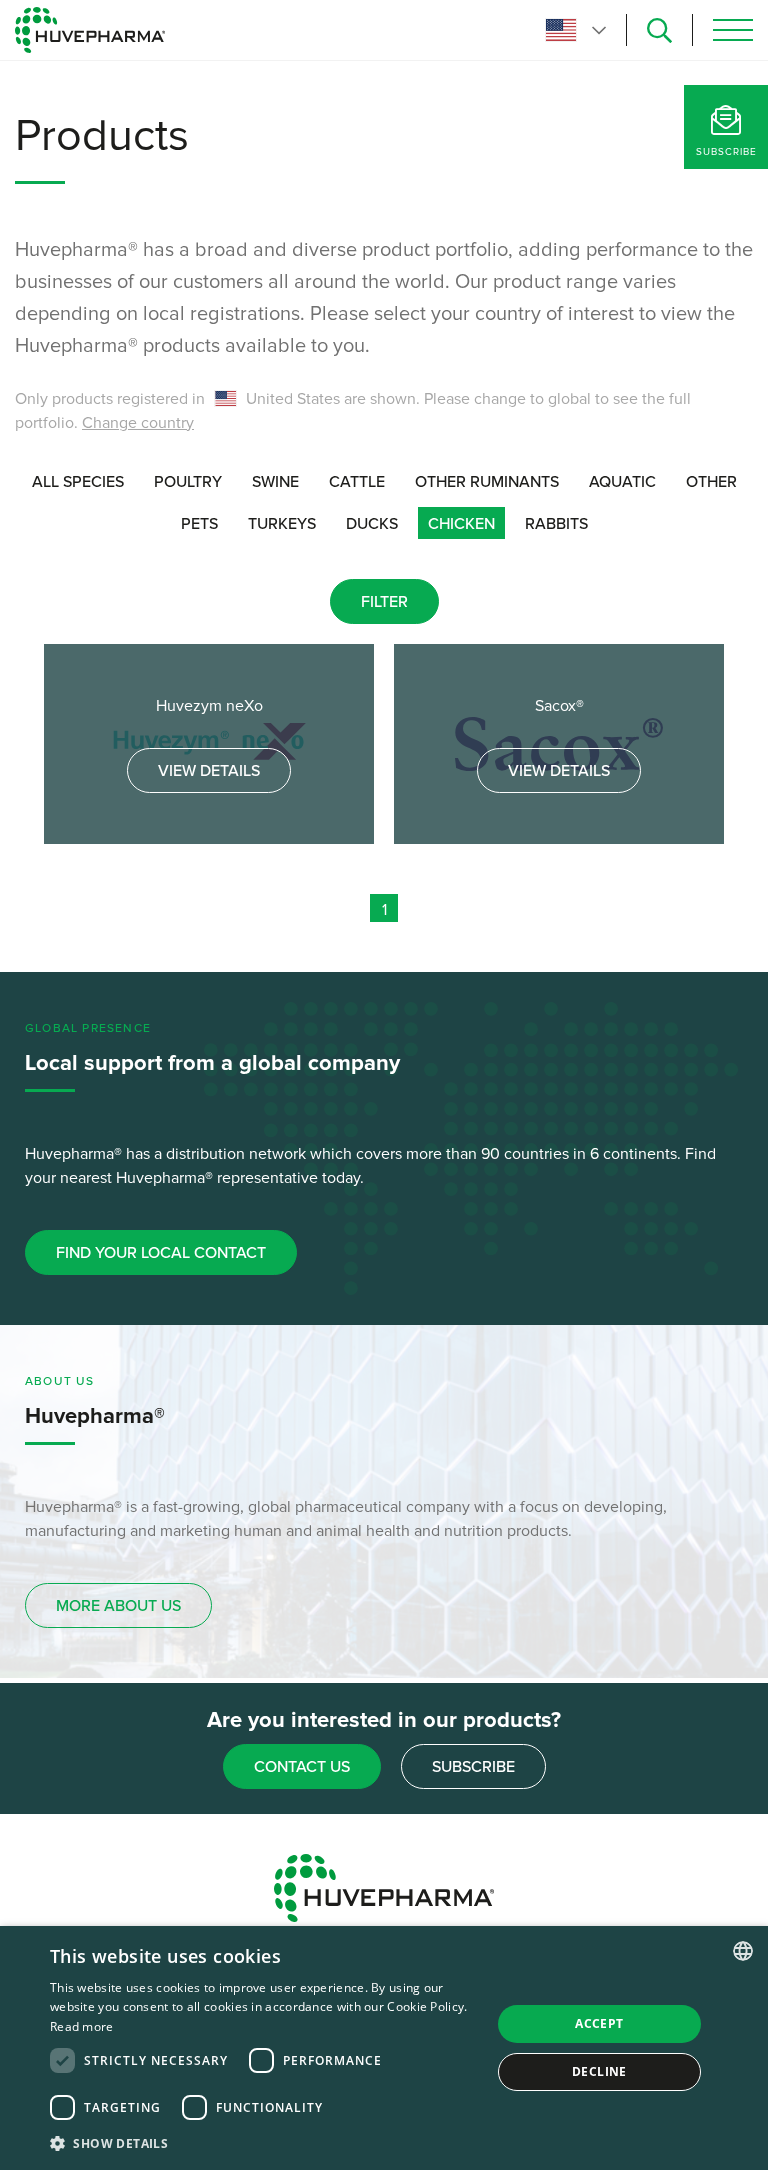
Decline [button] (599, 2071)
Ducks (372, 524)
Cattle (357, 482)
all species (78, 482)
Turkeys (282, 524)
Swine (275, 482)
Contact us (302, 1767)
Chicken (461, 524)
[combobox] (743, 1951)
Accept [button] (599, 2023)
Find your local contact (161, 1253)
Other (711, 482)
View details (209, 771)
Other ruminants (487, 482)
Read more (82, 2026)
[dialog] (384, 2048)
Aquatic (622, 482)
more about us (118, 1606)
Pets (199, 524)
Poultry (188, 482)
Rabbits (556, 524)
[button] (264, 2143)
